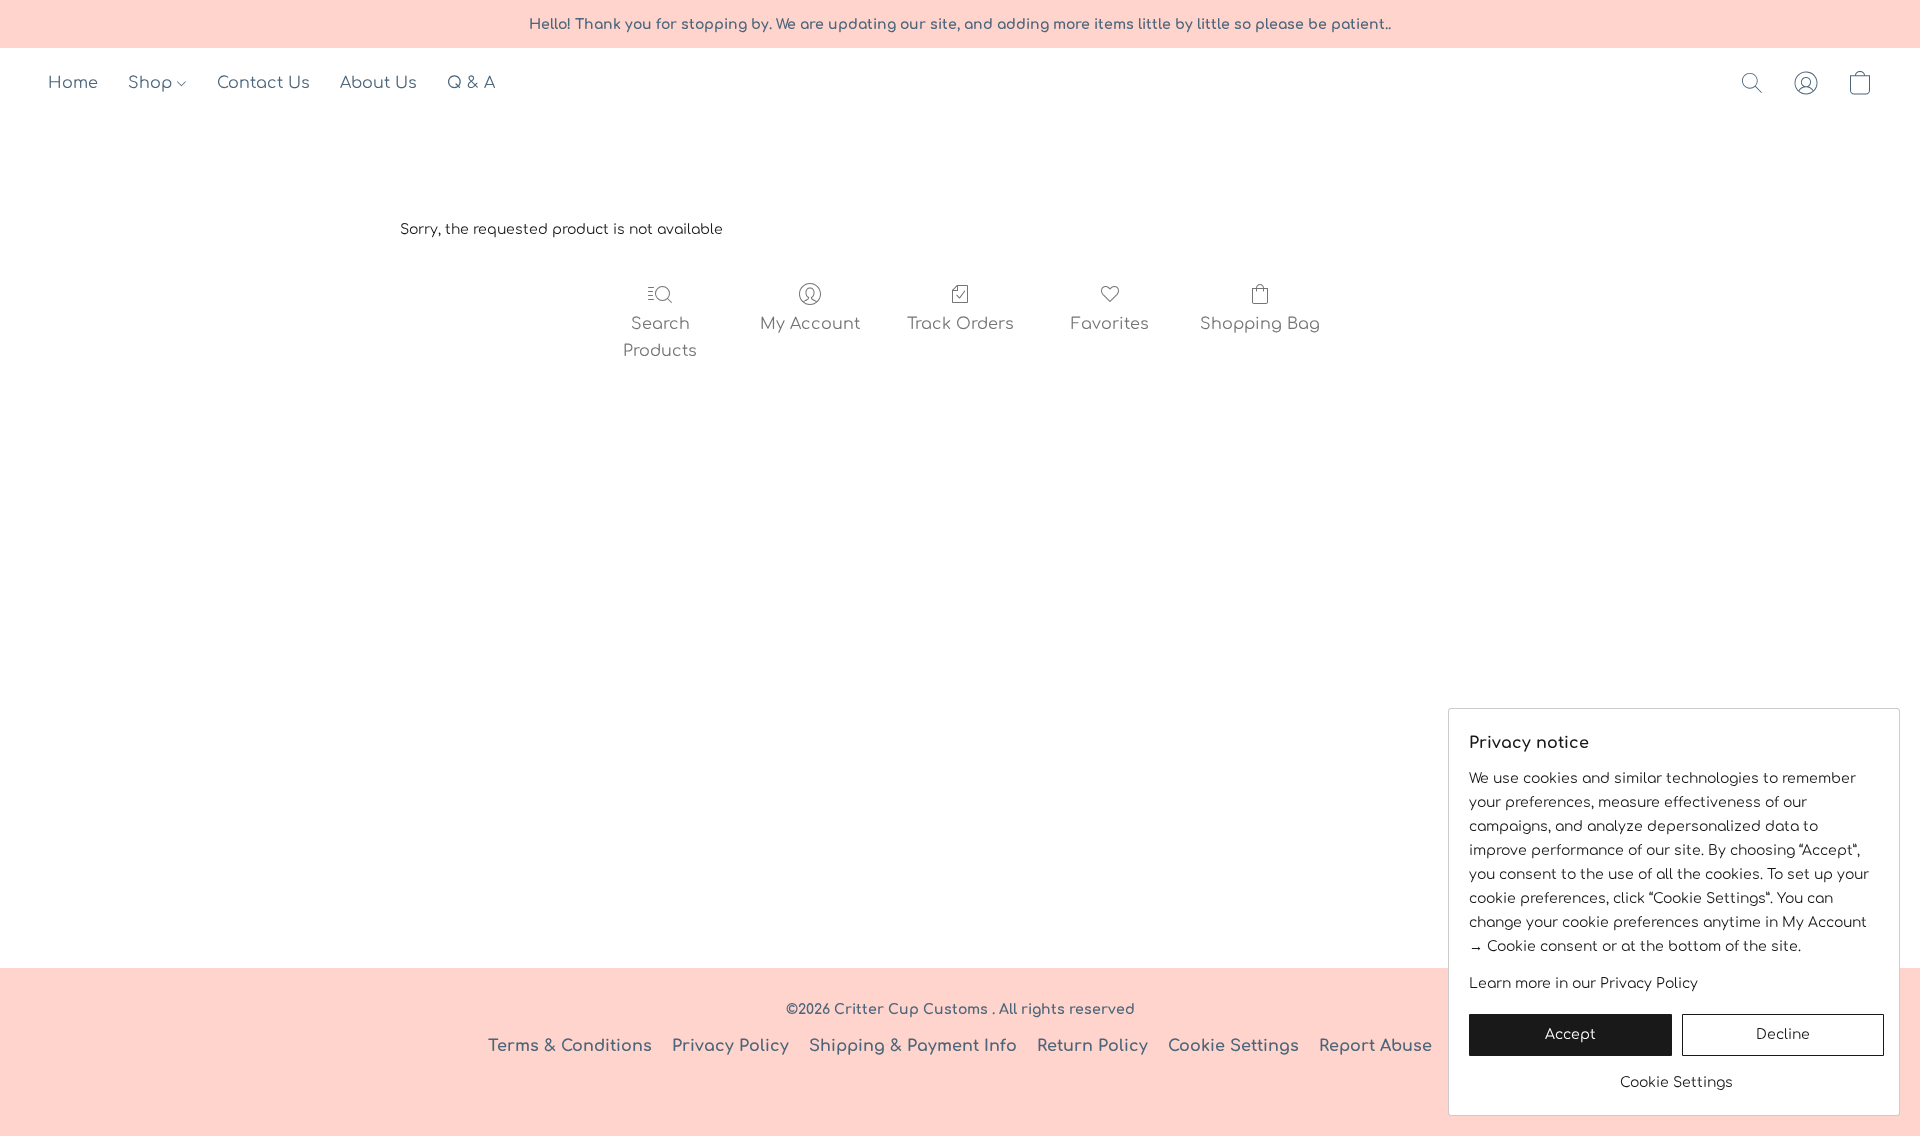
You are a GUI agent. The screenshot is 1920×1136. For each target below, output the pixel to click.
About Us (378, 83)
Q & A (471, 83)
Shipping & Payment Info (913, 1046)
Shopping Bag (1260, 324)
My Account (810, 324)
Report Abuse (1375, 1046)
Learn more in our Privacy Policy (1583, 983)
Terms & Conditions (570, 1046)
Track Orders (960, 324)
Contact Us (263, 83)
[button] (1752, 83)
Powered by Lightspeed (960, 1082)
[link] (1676, 1075)
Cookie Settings (1233, 1046)
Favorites (1110, 324)
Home (73, 83)
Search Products (660, 337)
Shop (152, 83)
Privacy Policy (730, 1046)
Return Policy (1092, 1046)
